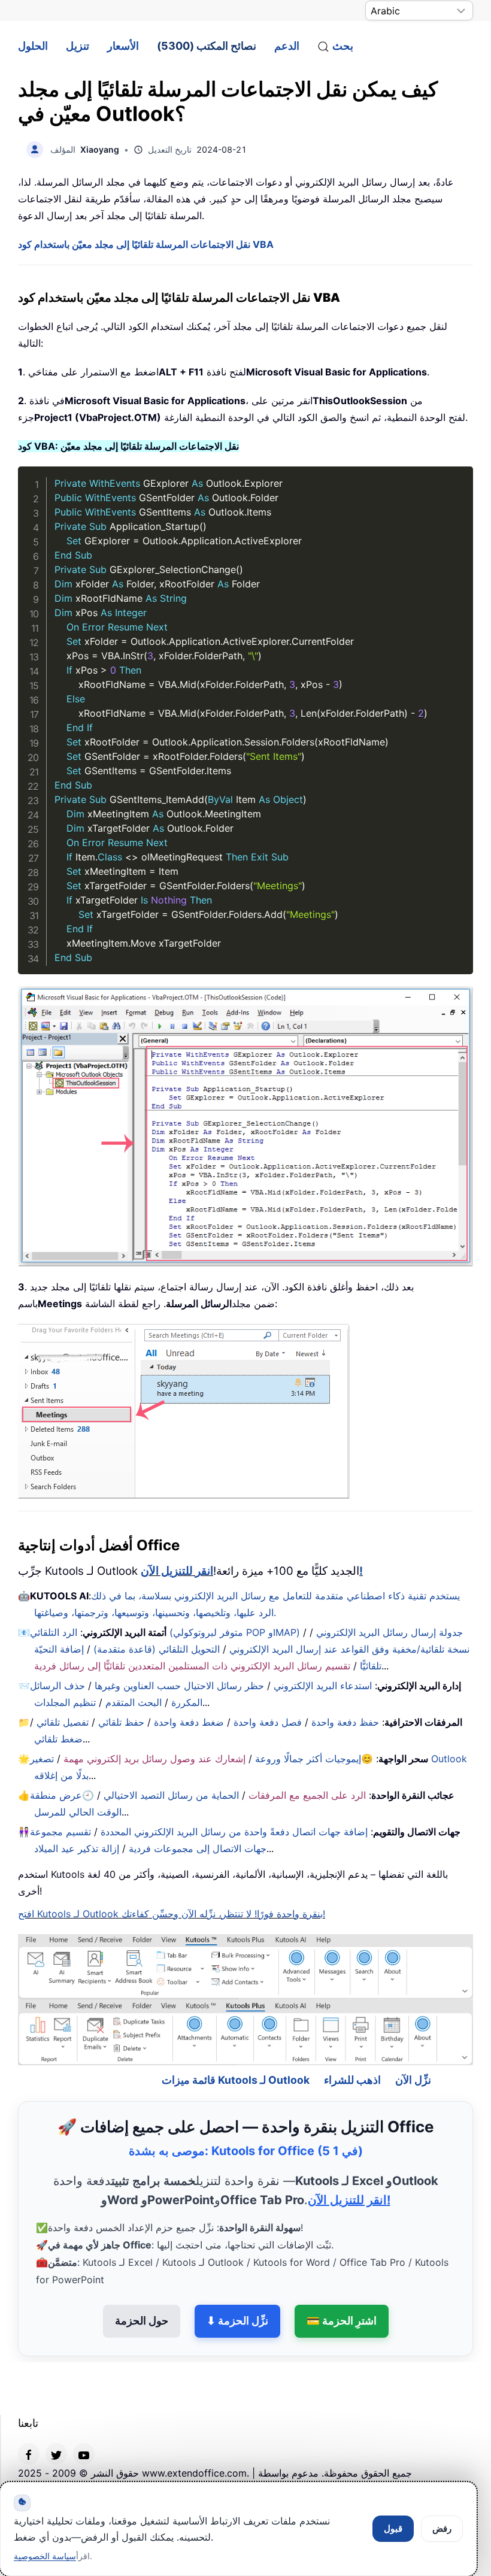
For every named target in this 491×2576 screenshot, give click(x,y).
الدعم (287, 46)
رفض (442, 2528)
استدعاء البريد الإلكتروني (323, 1686)
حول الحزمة (142, 2288)
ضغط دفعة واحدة (189, 1722)
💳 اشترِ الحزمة (342, 2288)
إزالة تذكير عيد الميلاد (77, 1848)
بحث (343, 46)
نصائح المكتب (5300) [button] (207, 46)
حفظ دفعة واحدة (345, 1722)
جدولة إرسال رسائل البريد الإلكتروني (390, 1632)
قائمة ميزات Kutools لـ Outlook (236, 2048)
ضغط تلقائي (58, 1739)
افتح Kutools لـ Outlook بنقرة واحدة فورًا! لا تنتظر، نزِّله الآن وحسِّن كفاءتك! (172, 1914)
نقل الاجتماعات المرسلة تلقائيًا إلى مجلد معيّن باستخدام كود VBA (146, 244)
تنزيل (78, 46)
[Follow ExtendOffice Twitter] (56, 2422)
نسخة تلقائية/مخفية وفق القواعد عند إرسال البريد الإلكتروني (349, 1649)
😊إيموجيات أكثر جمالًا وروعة (314, 1759)
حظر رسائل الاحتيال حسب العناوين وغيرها (179, 1686)
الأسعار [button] (123, 46)
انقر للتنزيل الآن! (349, 2168)
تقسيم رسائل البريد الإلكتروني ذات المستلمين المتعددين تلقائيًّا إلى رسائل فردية (192, 1666)
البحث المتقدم (134, 1702)
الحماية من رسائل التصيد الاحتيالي (171, 1795)
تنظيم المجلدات (65, 1702)
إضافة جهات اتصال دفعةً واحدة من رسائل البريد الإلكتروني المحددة (234, 1832)
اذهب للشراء (352, 2048)
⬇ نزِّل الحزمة (237, 2288)
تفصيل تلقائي (63, 1722)
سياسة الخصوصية (45, 2556)
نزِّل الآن (413, 2048)
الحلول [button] (33, 46)
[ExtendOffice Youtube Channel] (84, 2422)
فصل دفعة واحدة (268, 1722)
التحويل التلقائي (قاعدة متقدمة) (157, 1649)
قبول (393, 2528)
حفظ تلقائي (121, 1722)
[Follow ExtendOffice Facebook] (29, 2422)
